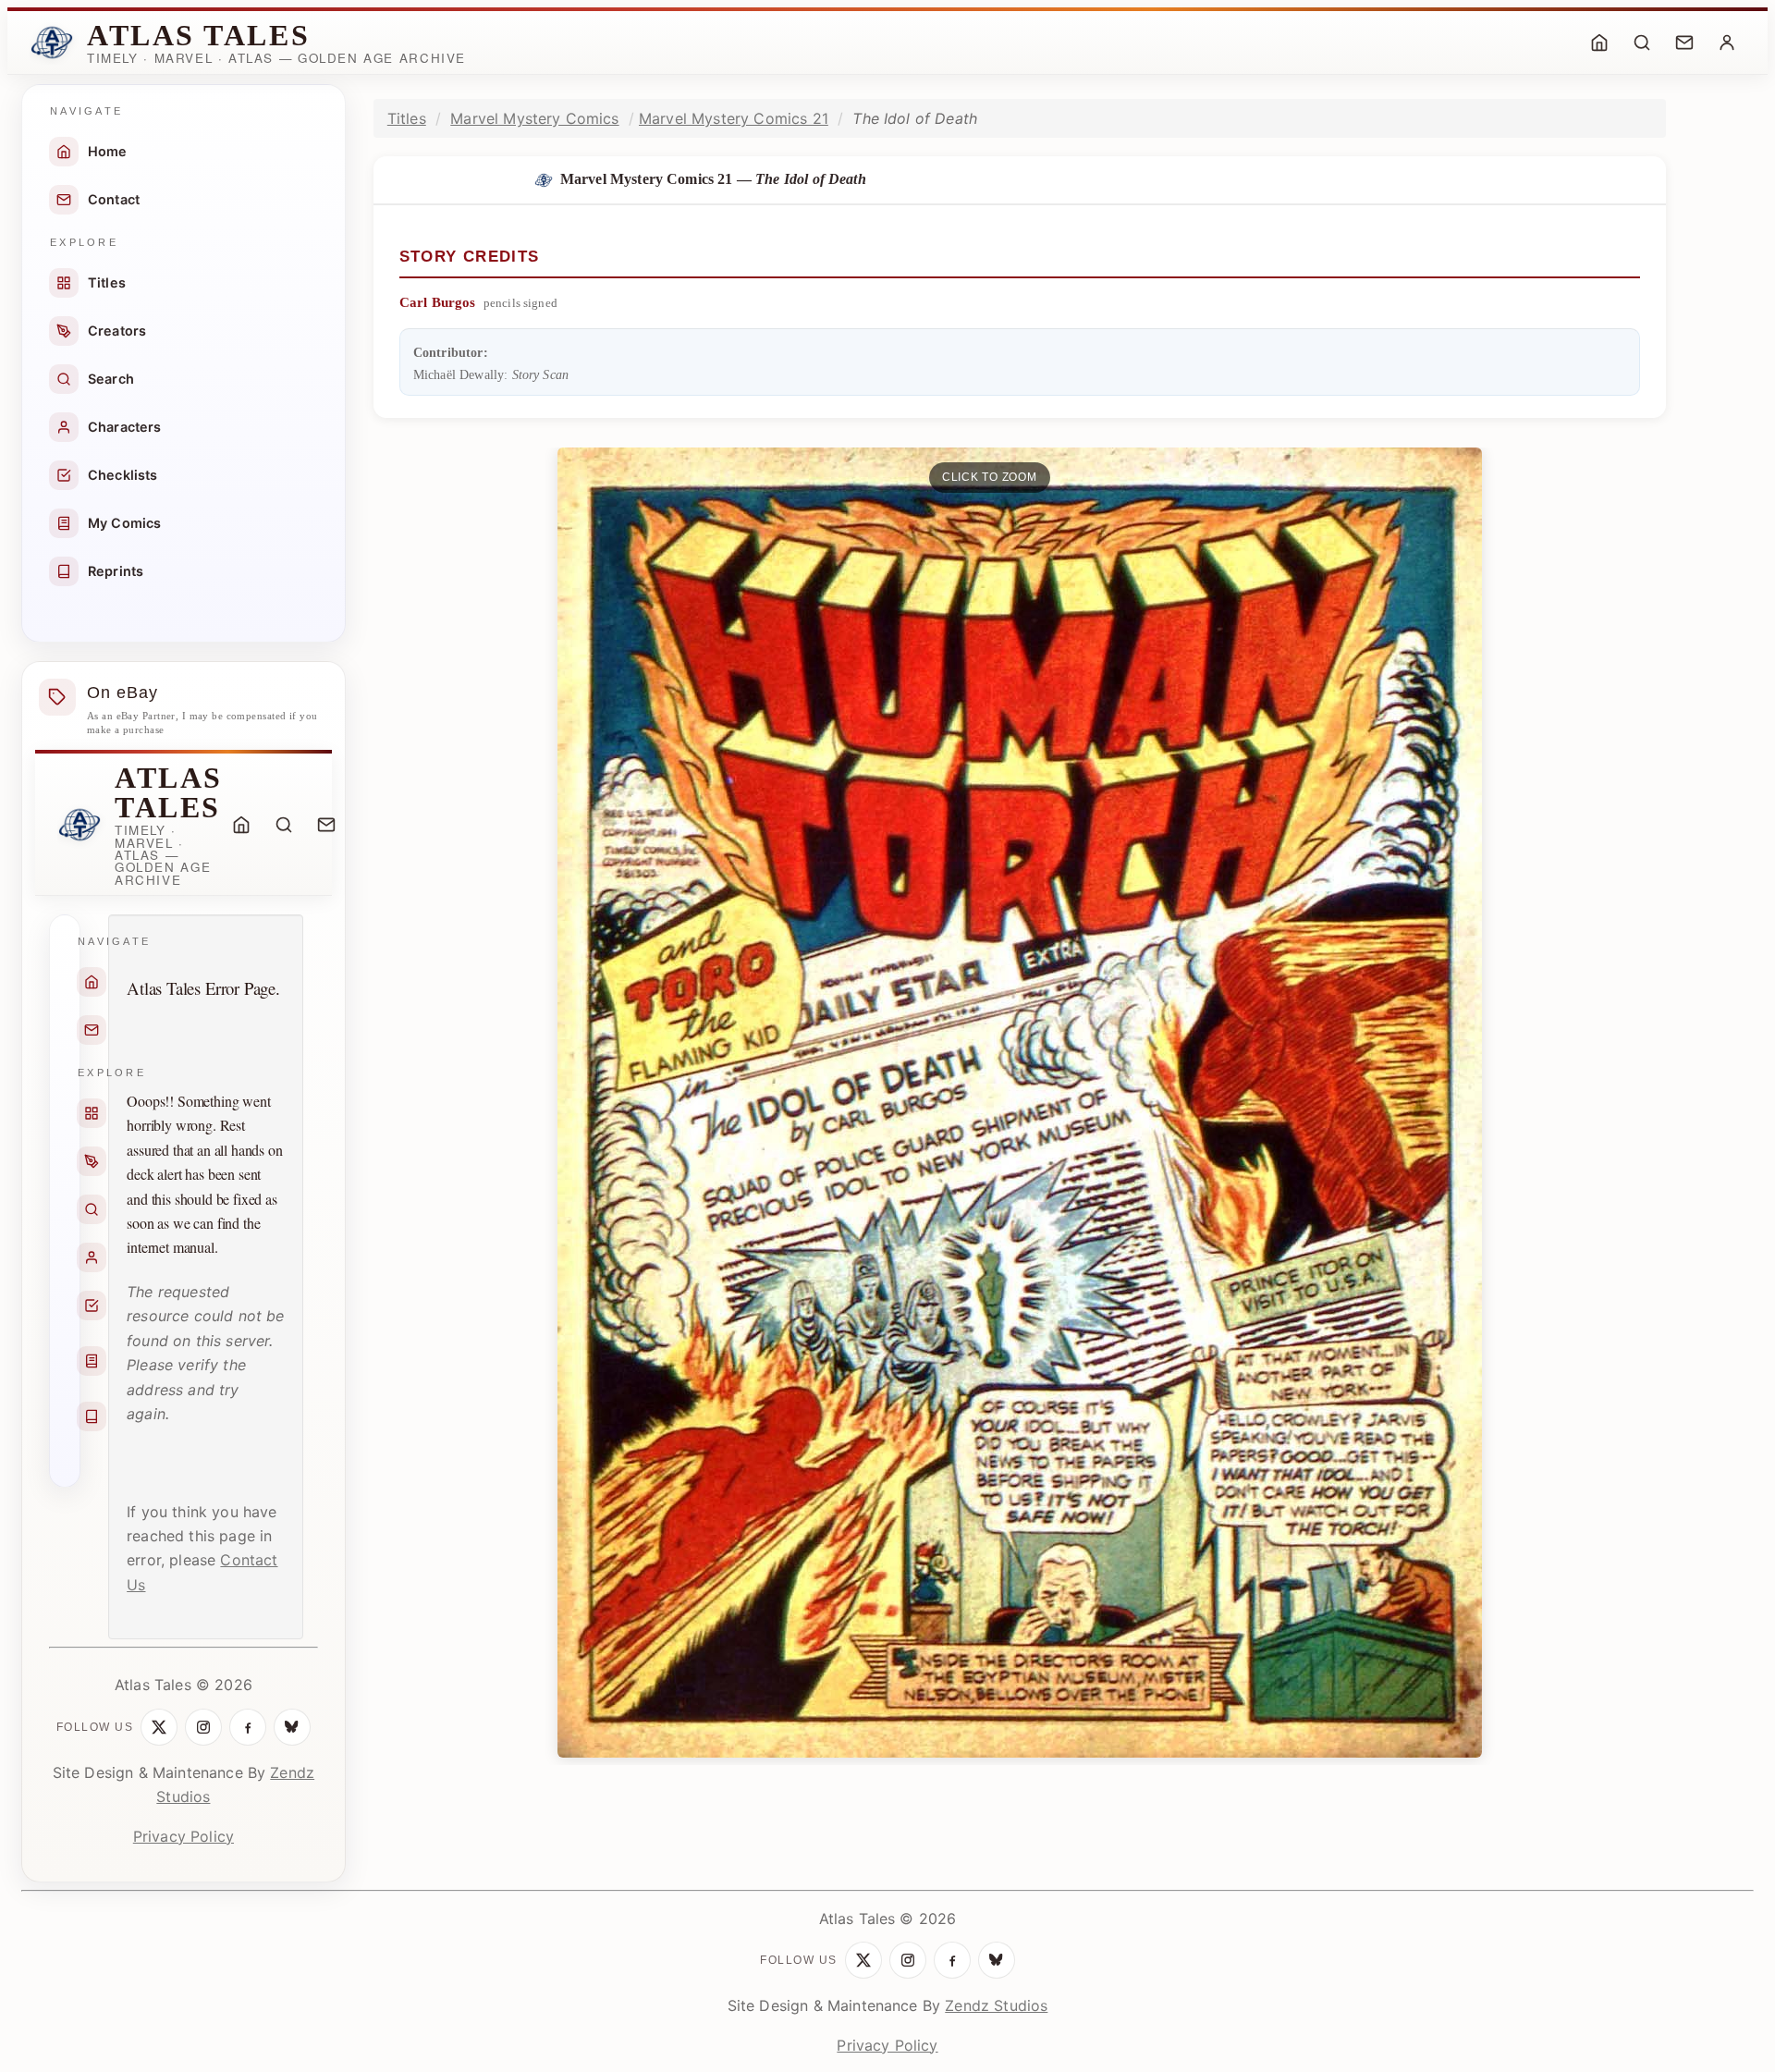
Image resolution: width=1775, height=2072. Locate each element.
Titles (107, 282)
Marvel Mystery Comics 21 (734, 118)
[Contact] (1684, 43)
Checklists (123, 475)
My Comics (124, 523)
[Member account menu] (1727, 43)
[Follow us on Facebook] (248, 1727)
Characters (125, 427)
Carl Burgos (438, 302)
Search (111, 379)
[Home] (1599, 43)
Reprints (116, 571)
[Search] (1642, 43)
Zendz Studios (996, 2005)
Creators (117, 331)
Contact (114, 199)
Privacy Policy (184, 1836)
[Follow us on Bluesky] (292, 1727)
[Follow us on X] (159, 1727)
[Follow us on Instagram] (203, 1727)
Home (108, 151)
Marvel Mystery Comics (534, 118)
